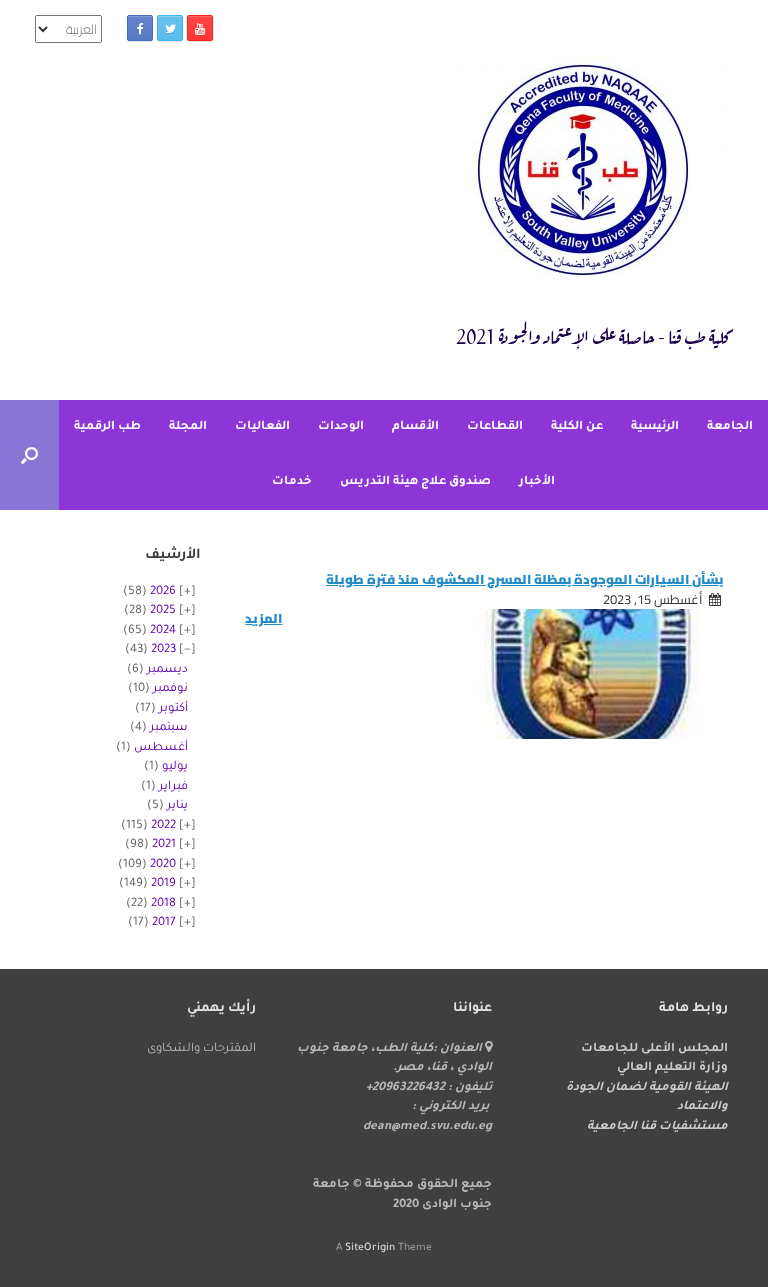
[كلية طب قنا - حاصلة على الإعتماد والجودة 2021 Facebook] (140, 28)
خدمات (292, 482)
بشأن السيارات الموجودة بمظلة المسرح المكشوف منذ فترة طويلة (524, 579)
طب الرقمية (107, 427)
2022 (163, 826)
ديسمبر (167, 670)
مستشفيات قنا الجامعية (657, 1127)
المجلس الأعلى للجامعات (654, 1049)
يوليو (175, 767)
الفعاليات (262, 427)
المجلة (188, 427)
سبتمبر (169, 728)
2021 (164, 845)
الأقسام (415, 427)
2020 (163, 865)
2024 (163, 631)
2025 (163, 611)
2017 (164, 923)
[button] (29, 455)
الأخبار (537, 482)
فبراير (173, 787)
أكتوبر (173, 709)
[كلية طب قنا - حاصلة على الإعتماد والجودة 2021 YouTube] (200, 28)
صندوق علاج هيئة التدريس (415, 482)
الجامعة (730, 427)
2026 (163, 592)
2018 (163, 904)
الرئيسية (655, 427)
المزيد (263, 619)
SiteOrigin (370, 1248)
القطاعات (495, 427)
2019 (163, 884)
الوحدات (341, 427)
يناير (177, 806)
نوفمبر (170, 689)
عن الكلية (577, 427)
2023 (163, 650)
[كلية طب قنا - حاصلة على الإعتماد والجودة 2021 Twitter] (170, 28)
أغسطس (161, 748)
